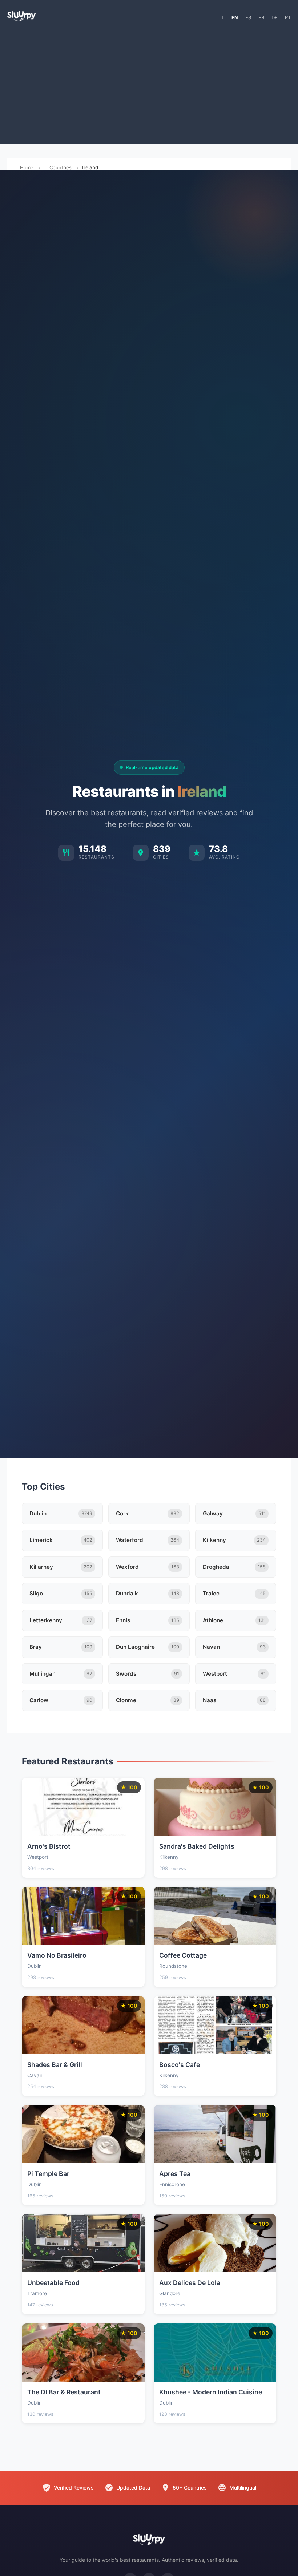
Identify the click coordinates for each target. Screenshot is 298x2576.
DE (275, 17)
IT (222, 17)
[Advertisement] (149, 86)
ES (248, 17)
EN (235, 17)
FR (261, 17)
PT (288, 17)
